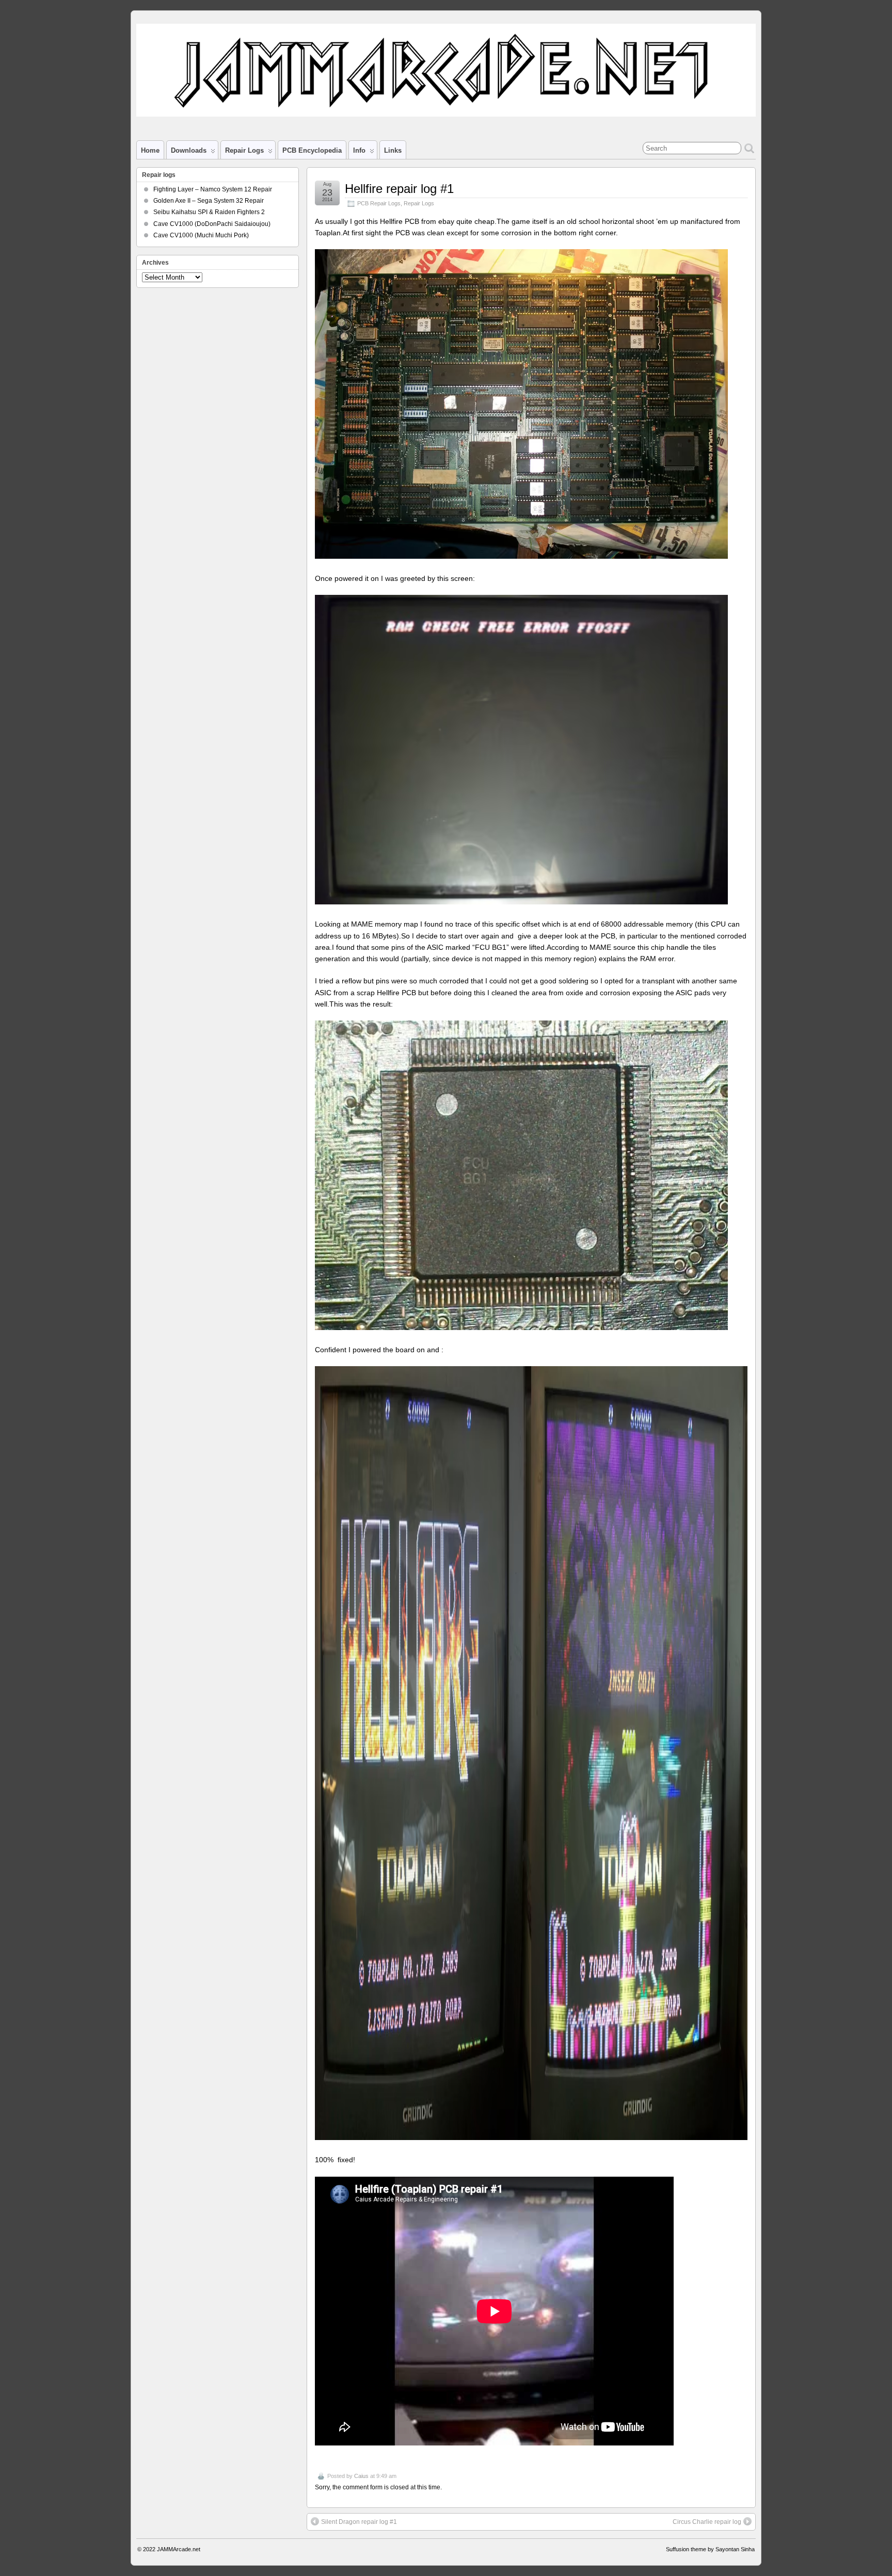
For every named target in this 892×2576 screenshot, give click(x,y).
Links (393, 150)
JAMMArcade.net (179, 2549)
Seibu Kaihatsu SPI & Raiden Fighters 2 (209, 212)
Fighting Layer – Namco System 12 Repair (213, 189)
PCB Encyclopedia (312, 150)
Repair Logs (419, 203)
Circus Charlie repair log (707, 2522)
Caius (361, 2476)
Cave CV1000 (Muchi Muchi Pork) (201, 235)
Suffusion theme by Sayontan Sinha (710, 2549)
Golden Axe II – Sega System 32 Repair (209, 201)
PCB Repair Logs (379, 203)
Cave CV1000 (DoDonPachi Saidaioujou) (212, 224)
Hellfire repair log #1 (399, 189)
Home (150, 150)
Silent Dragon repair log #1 (359, 2522)
